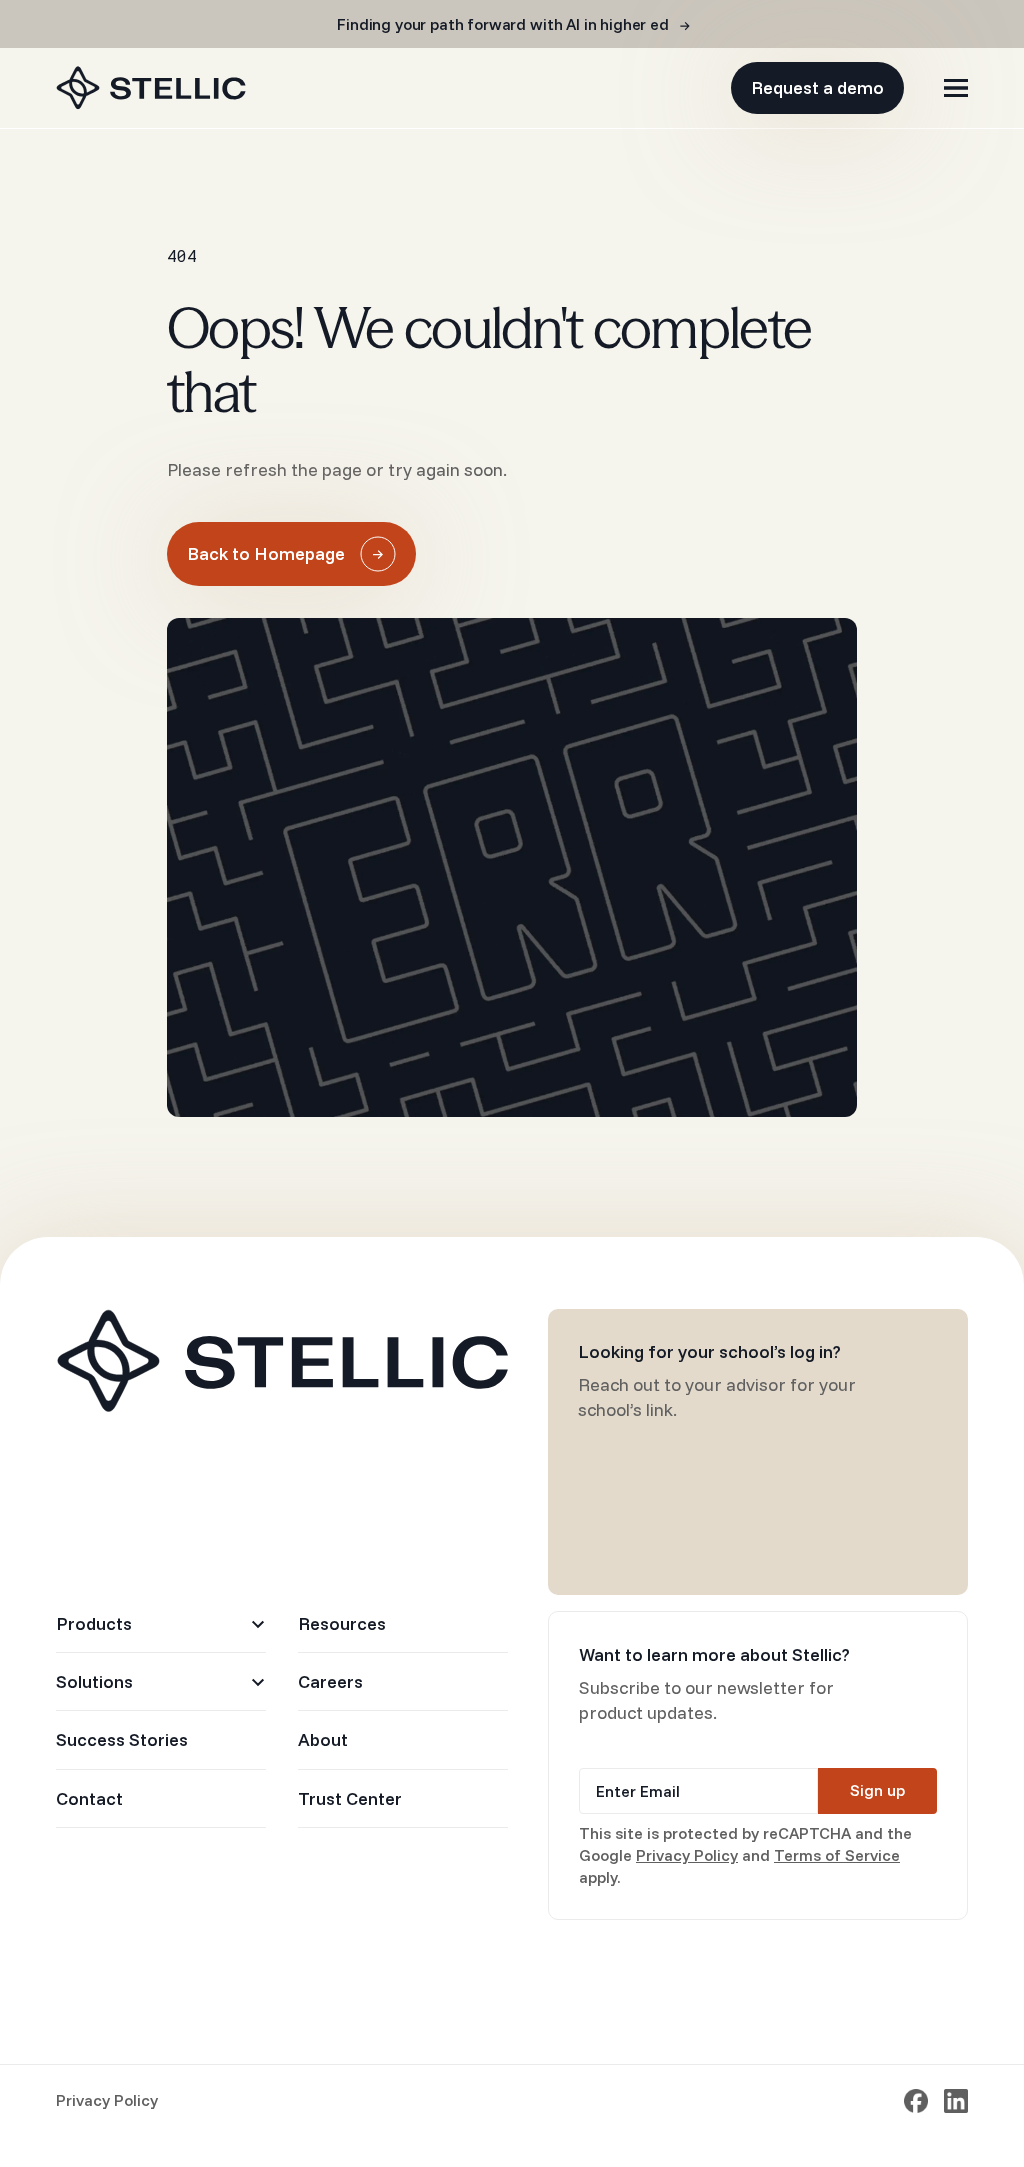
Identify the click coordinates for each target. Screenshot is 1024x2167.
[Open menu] (956, 88)
